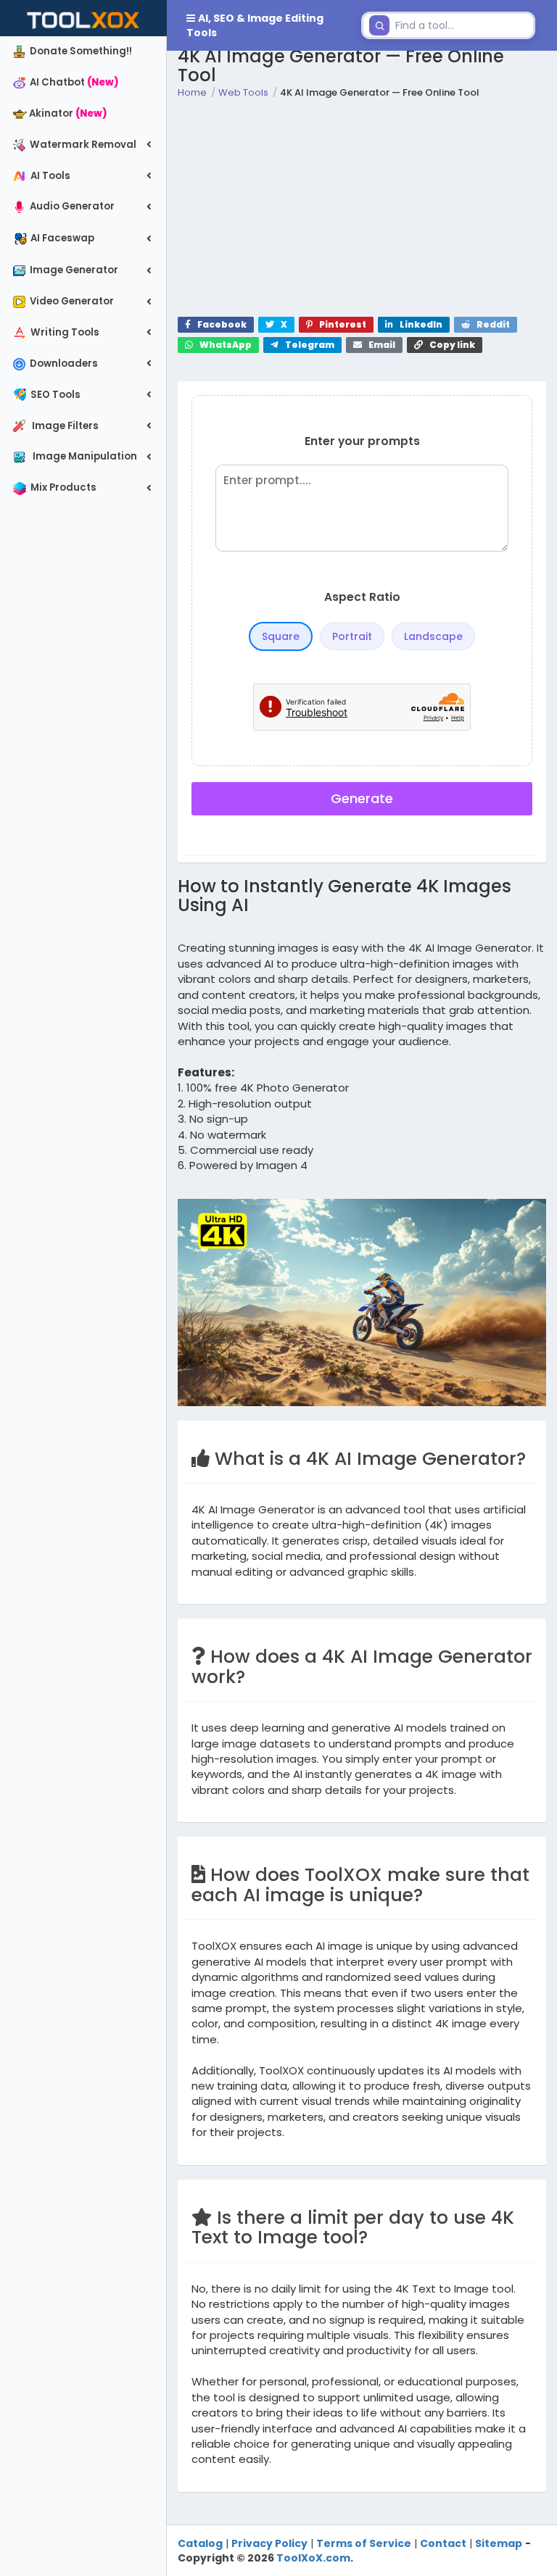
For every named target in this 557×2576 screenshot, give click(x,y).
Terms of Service (364, 2543)
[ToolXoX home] (83, 18)
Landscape (433, 636)
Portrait (352, 636)
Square (281, 636)
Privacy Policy (269, 2543)
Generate (362, 798)
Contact (443, 2543)
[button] (261, 25)
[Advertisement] (362, 208)
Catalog (200, 2543)
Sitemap (499, 2543)
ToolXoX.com (313, 2558)
